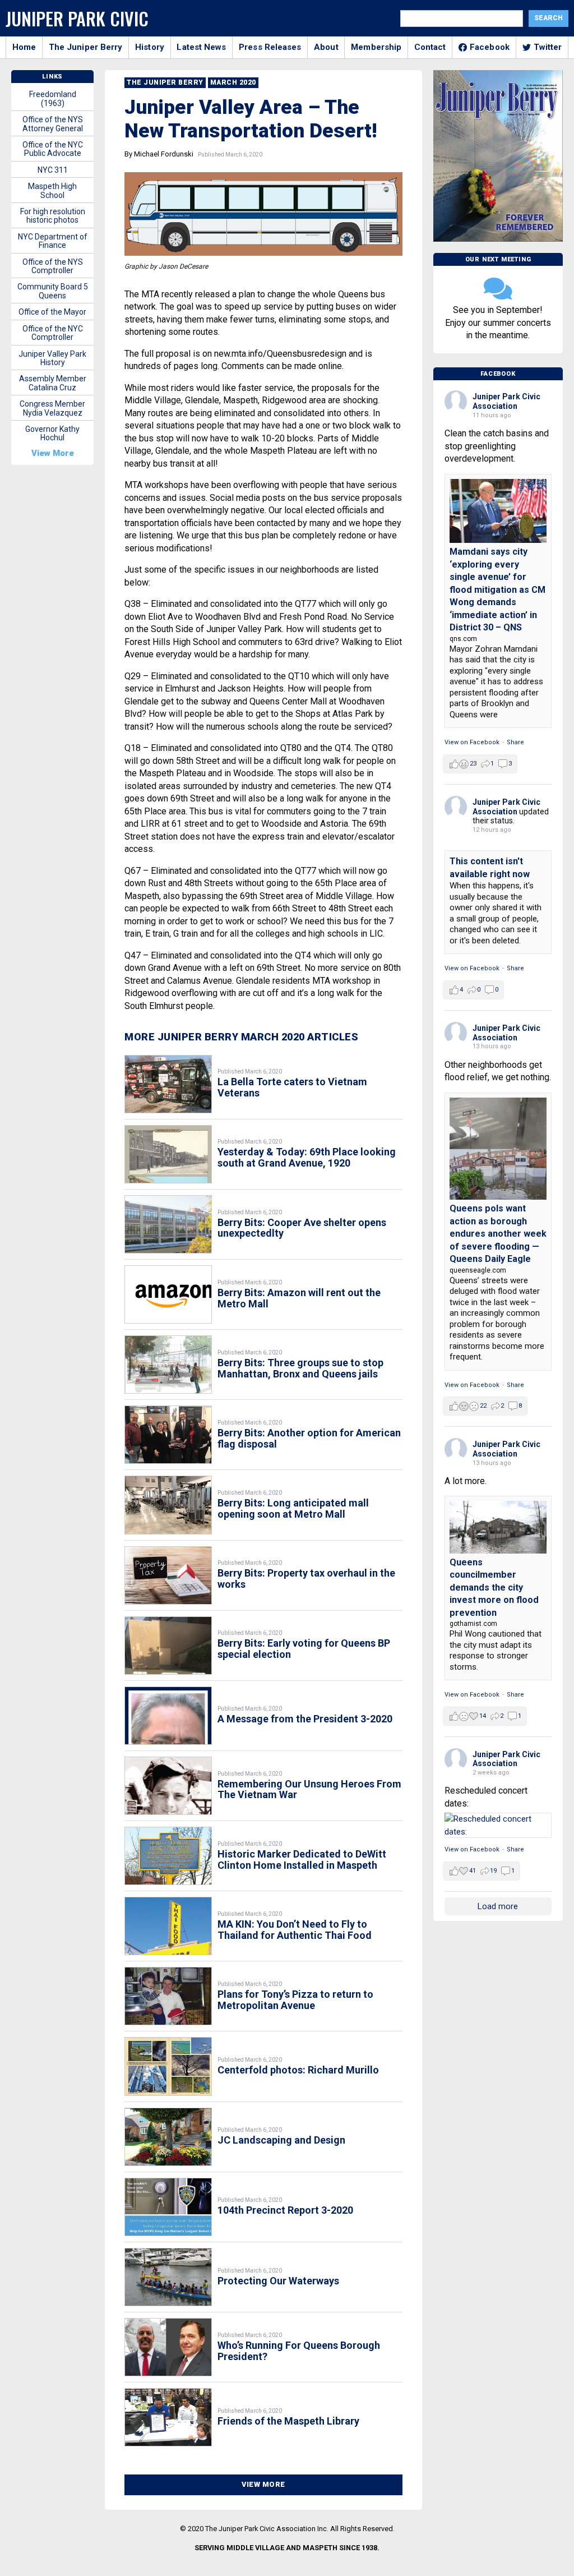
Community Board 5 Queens (53, 291)
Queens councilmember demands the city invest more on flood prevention (494, 1587)
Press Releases (270, 47)
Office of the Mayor (52, 312)
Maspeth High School (52, 190)
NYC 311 (53, 170)
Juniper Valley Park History (52, 358)
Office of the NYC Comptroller (53, 333)
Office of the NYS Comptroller (53, 266)
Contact (430, 47)
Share (515, 742)
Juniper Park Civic (77, 18)
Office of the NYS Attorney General (53, 124)
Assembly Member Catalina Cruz (53, 383)
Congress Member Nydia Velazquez (52, 408)
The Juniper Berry (86, 47)
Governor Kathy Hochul (52, 433)
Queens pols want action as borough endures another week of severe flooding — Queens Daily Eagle (498, 1234)
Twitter (548, 47)
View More (263, 2484)
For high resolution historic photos (53, 216)
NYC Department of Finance (53, 241)
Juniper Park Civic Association (506, 401)
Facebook (490, 47)
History (150, 47)
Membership (376, 47)
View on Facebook (472, 742)
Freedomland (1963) (53, 98)
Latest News (201, 47)
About (326, 47)
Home (24, 47)
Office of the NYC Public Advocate (53, 149)
